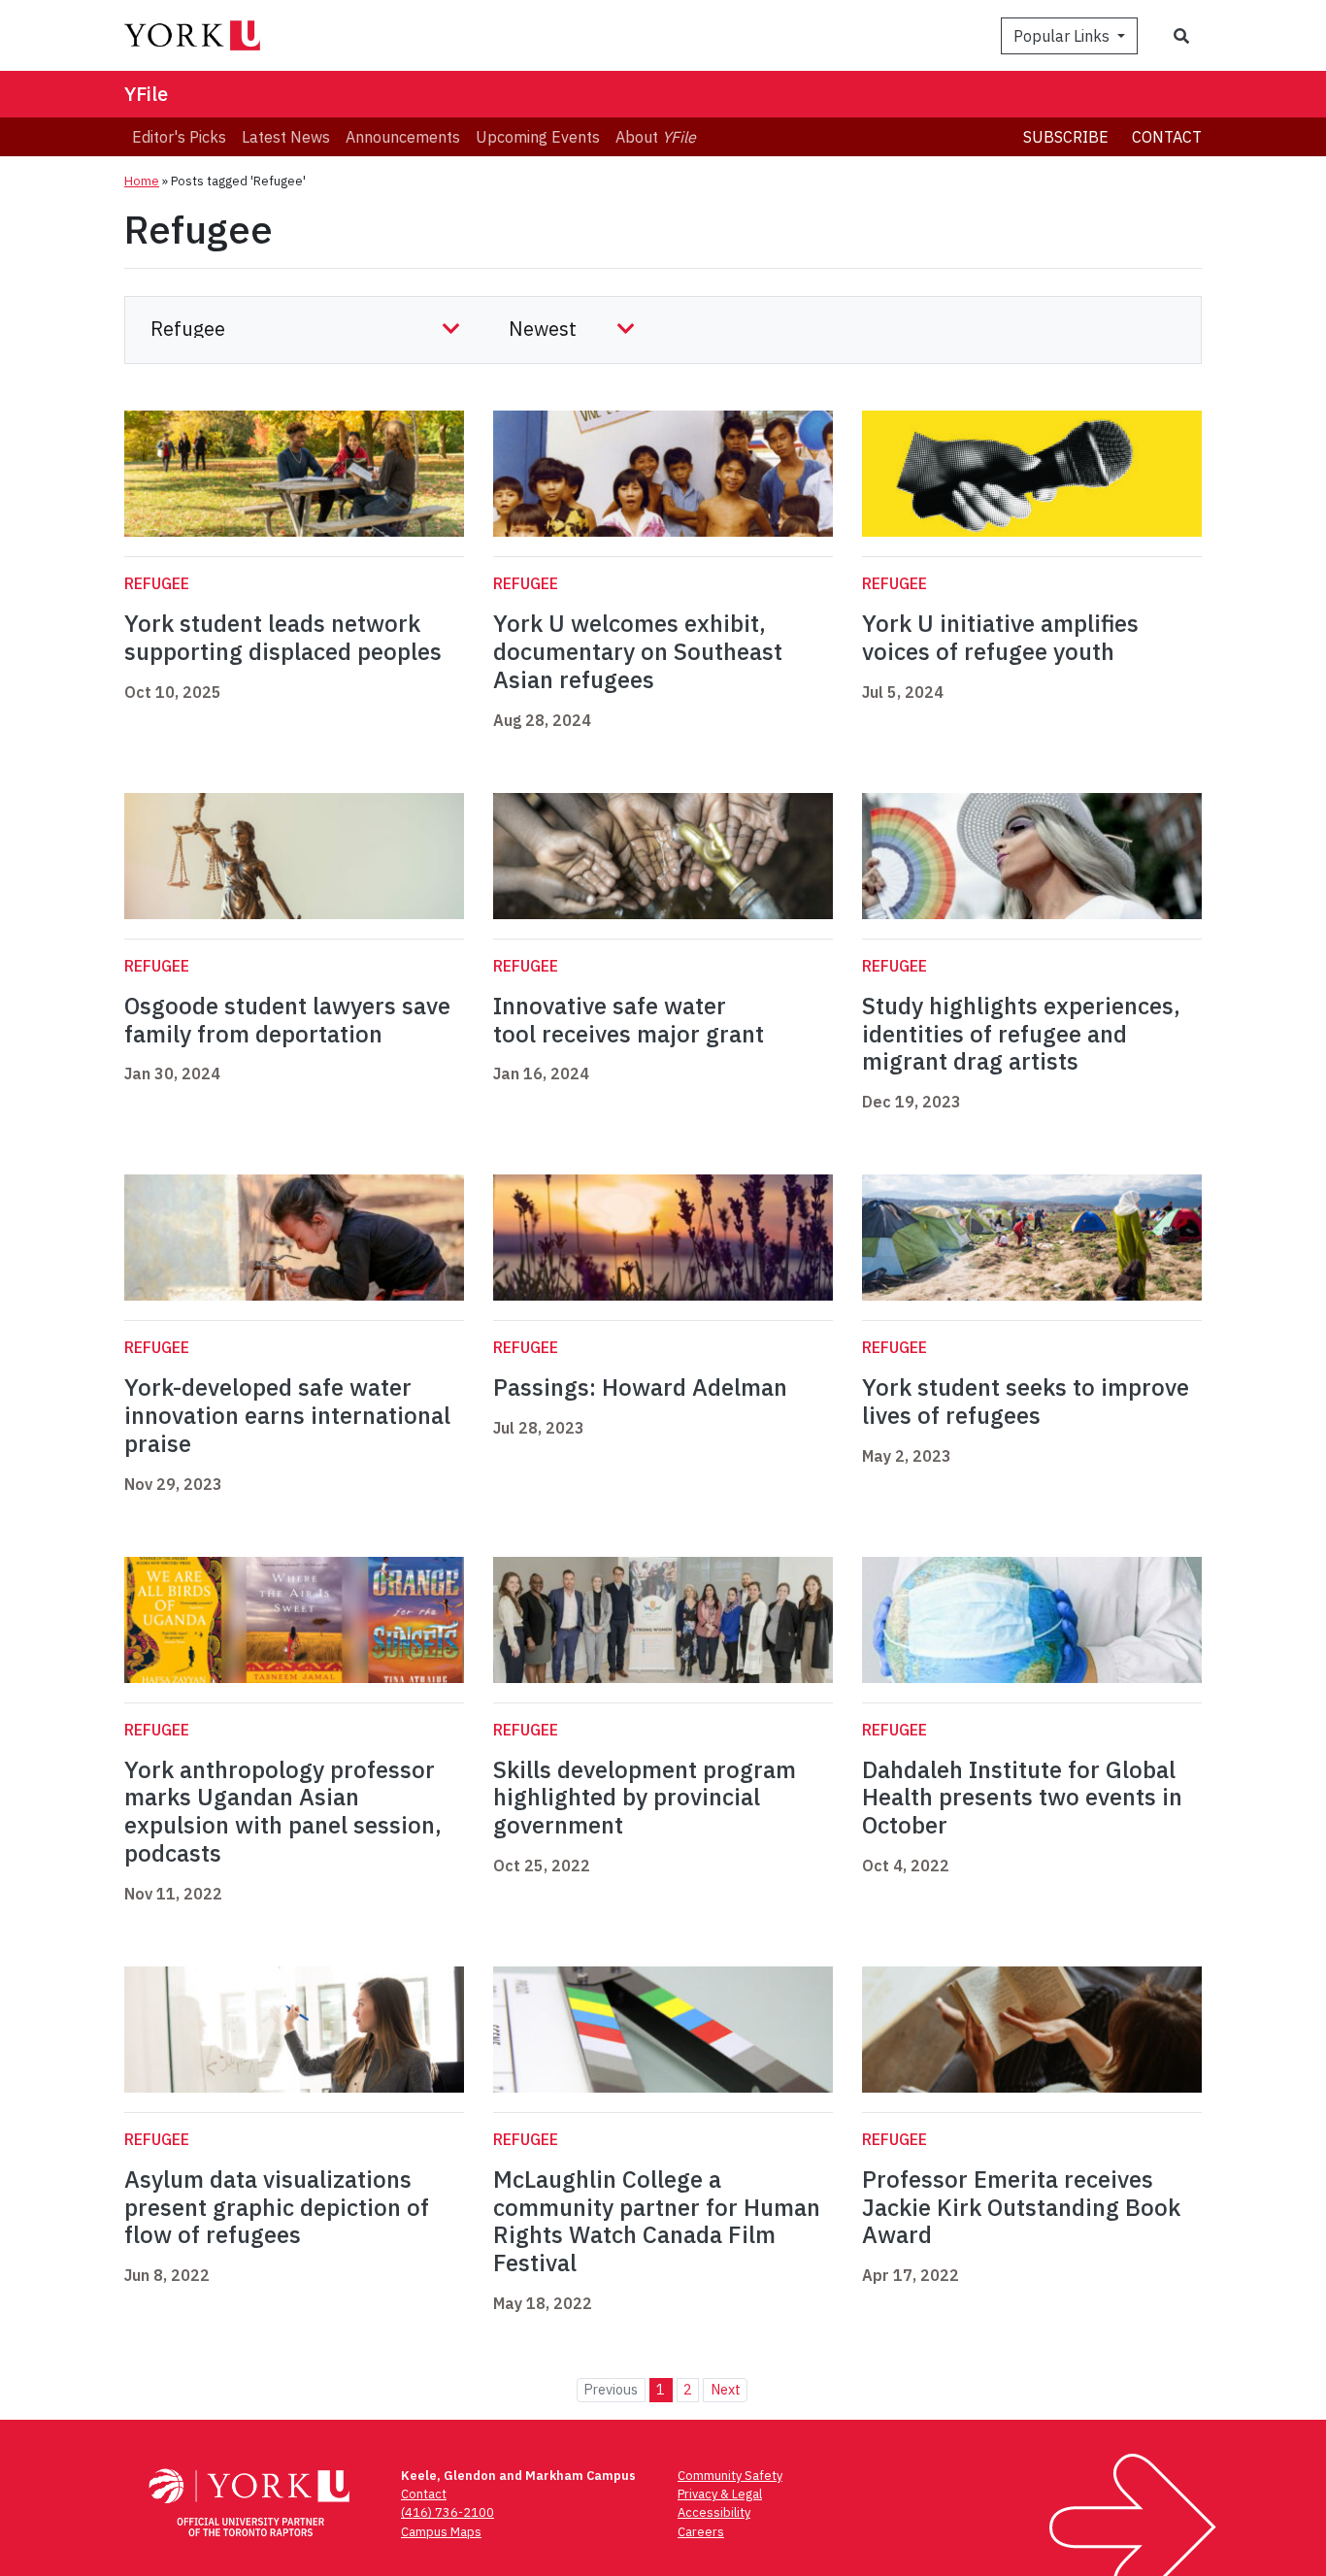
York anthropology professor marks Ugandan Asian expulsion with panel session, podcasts (283, 1811)
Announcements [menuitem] (403, 137)
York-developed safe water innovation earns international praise (287, 1415)
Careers (701, 2532)
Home (142, 181)
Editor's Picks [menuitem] (179, 137)
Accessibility (714, 2512)
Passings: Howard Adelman (640, 1387)
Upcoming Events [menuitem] (538, 137)
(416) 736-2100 (448, 2512)
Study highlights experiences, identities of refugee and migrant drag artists (1021, 1034)
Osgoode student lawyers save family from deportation (287, 1020)
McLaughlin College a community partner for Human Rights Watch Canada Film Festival (657, 2221)
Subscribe (1066, 137)
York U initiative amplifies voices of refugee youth (1000, 637)
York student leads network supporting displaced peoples (283, 637)
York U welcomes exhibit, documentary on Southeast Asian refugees (638, 651)
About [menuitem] (656, 137)
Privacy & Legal (720, 2494)
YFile (146, 94)
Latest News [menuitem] (286, 137)
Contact (1167, 137)
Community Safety (730, 2476)
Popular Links (1063, 36)
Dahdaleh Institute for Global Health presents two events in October (1022, 1798)
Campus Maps (441, 2532)
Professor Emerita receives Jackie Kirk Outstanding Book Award (1021, 2207)
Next (726, 2389)
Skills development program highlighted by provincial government (645, 1798)
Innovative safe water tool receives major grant (629, 1020)
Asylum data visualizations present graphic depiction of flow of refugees (277, 2207)
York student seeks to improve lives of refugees (1026, 1401)
